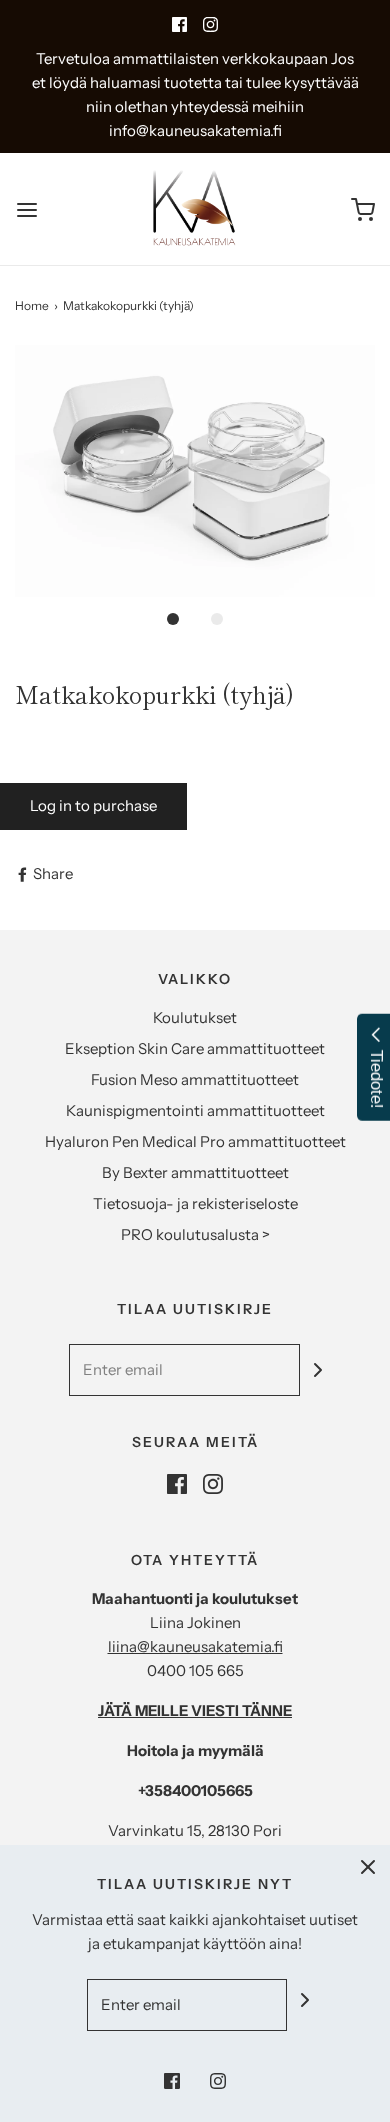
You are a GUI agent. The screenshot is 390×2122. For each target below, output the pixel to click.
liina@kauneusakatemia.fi (195, 1646)
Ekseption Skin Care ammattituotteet (195, 1048)
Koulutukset (195, 1017)
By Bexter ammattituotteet (195, 1172)
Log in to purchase (93, 805)
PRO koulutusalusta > (195, 1234)
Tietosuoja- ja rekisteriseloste (195, 1203)
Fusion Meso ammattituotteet (195, 1079)
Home (32, 305)
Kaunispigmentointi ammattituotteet (195, 1110)
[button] (195, 471)
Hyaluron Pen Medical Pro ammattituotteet (195, 1141)
